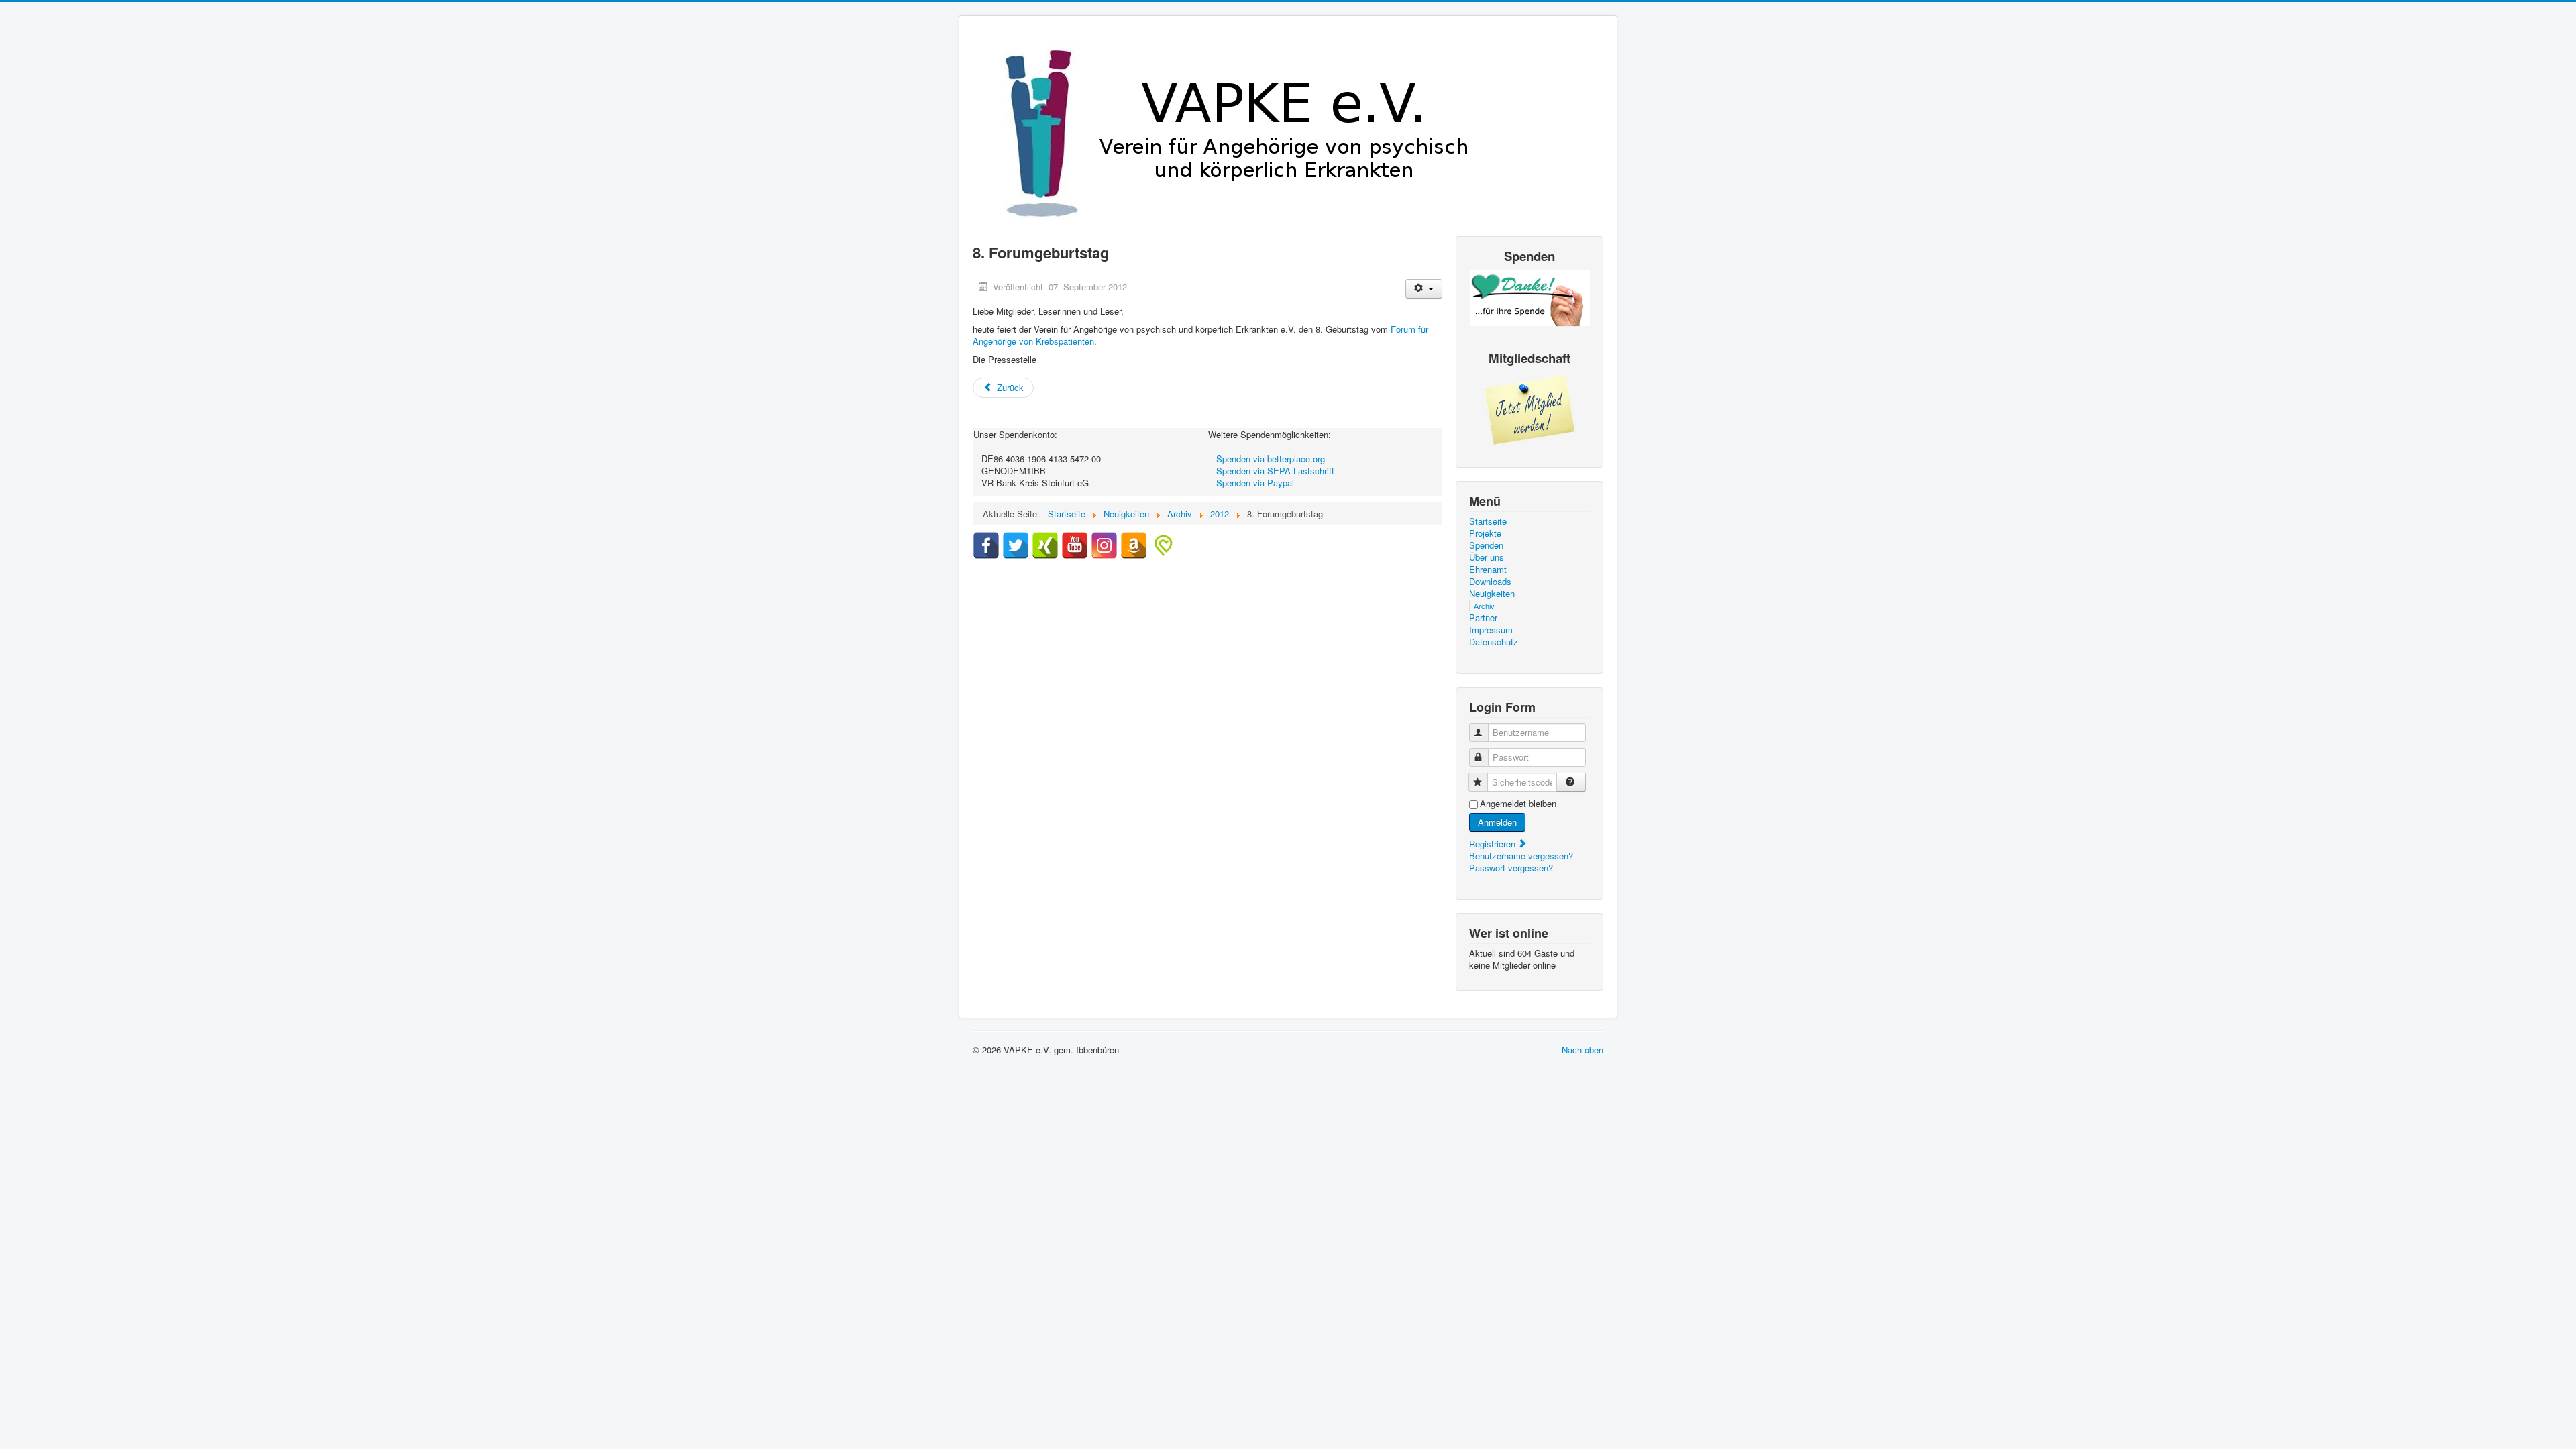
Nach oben (1582, 1050)
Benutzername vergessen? (1521, 856)
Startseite (1488, 521)
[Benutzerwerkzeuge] (1424, 289)
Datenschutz (1494, 642)
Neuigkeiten (1492, 594)
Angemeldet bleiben (1518, 804)
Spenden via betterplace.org (1271, 459)
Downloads (1490, 582)
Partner (1483, 618)
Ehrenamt (1488, 570)
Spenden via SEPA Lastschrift (1275, 471)
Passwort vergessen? (1511, 868)
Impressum (1491, 630)
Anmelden (1497, 822)
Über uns (1487, 557)
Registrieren (1494, 844)
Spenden (1486, 545)
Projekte (1485, 533)
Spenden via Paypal (1255, 483)
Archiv (1484, 606)
